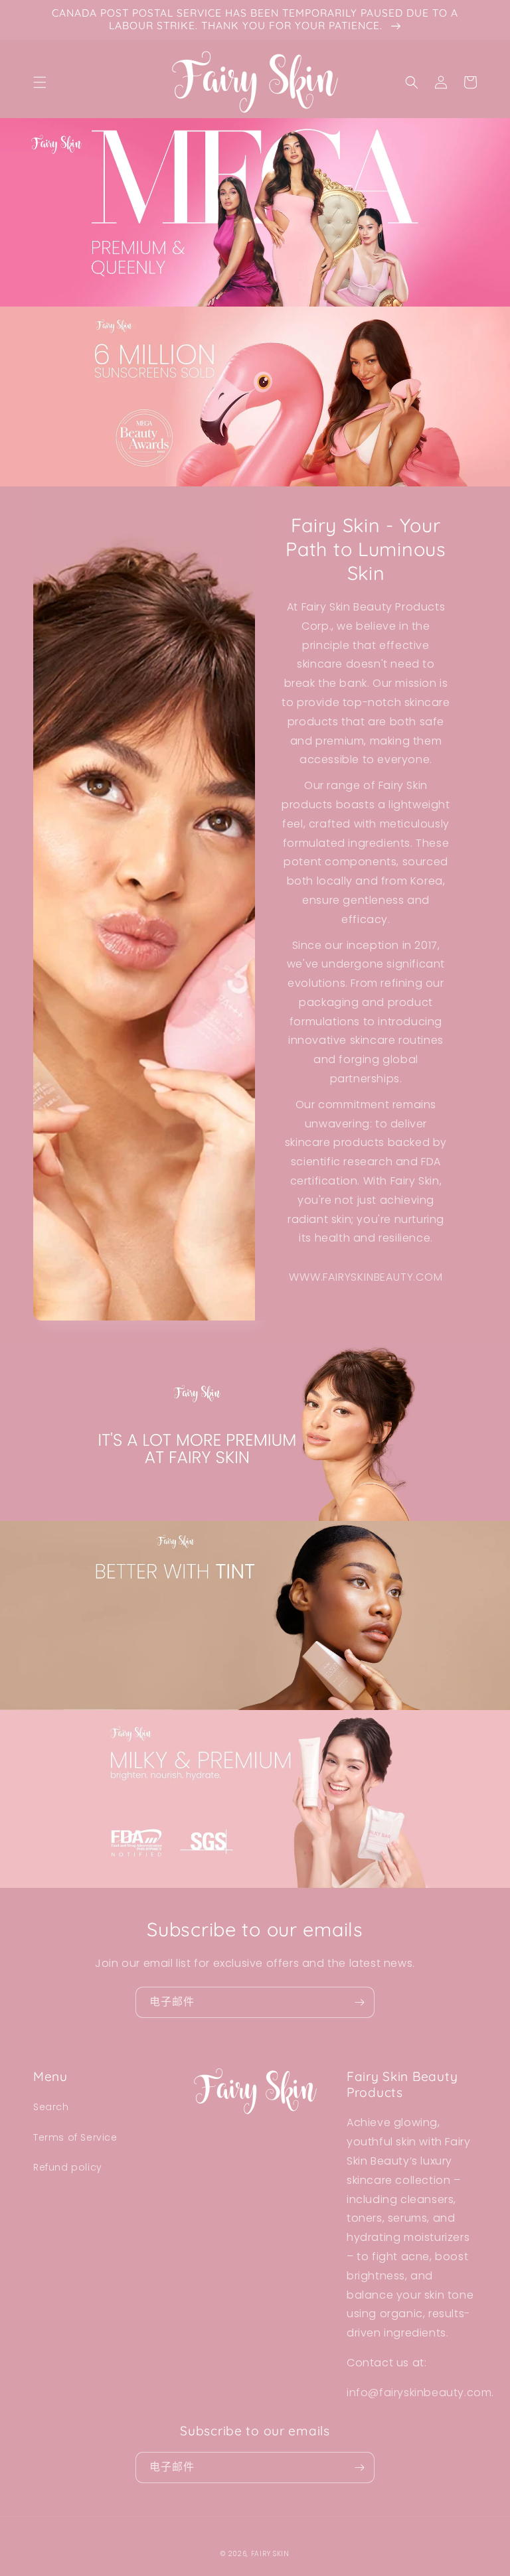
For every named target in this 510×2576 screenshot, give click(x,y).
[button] (40, 82)
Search (51, 2107)
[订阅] (359, 2002)
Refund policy (68, 2167)
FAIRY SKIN (270, 2554)
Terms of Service (75, 2137)
